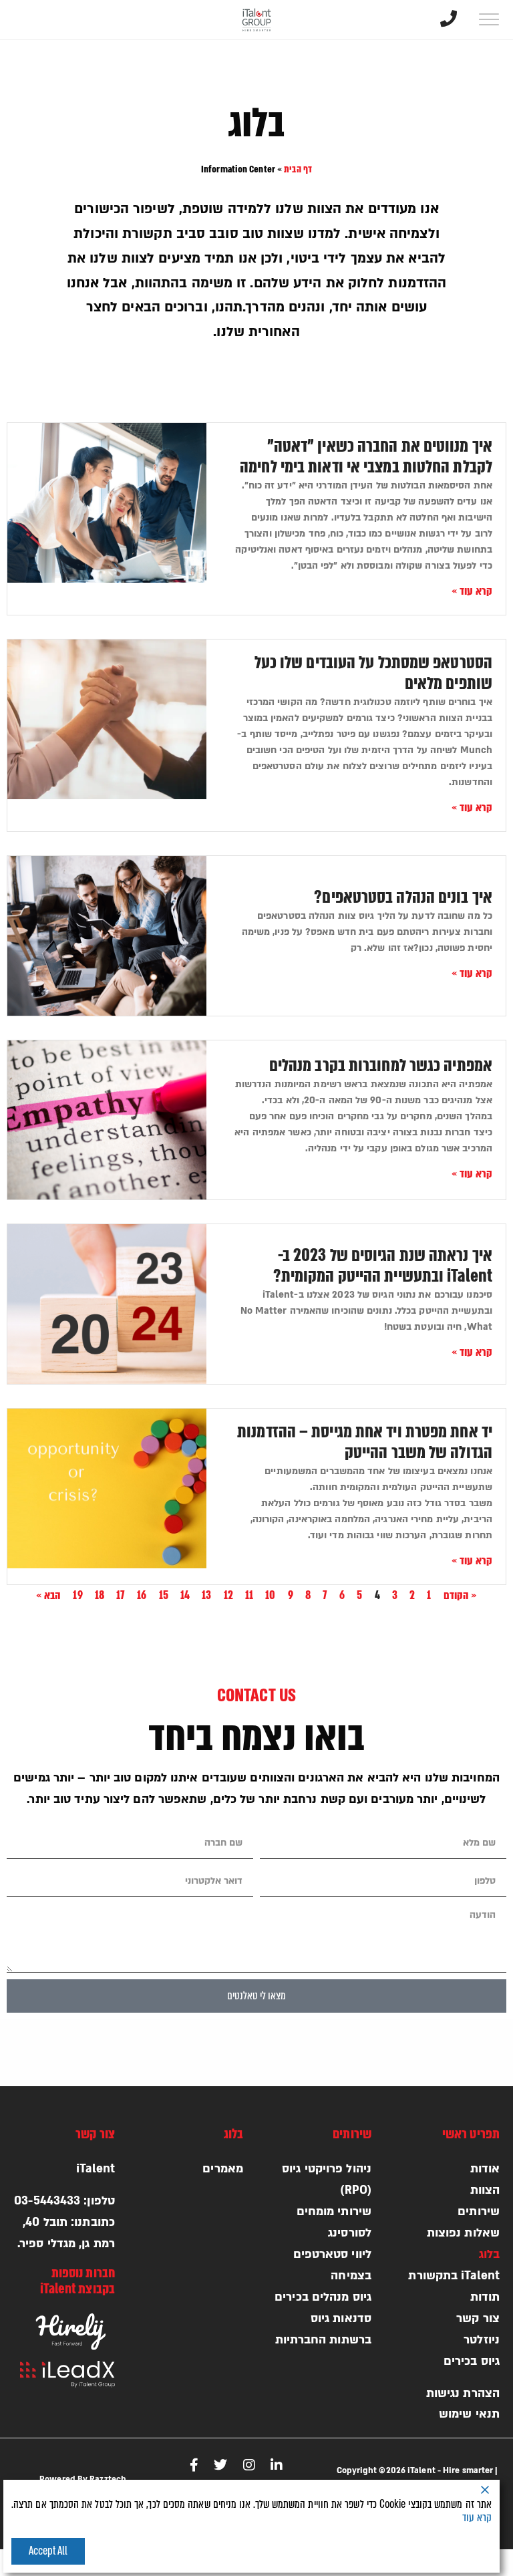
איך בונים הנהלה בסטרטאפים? (403, 897)
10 (270, 1595)
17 (121, 1595)
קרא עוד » (472, 591)
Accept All (48, 2551)
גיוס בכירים (472, 2361)
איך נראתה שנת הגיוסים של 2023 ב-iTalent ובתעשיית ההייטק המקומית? (383, 1266)
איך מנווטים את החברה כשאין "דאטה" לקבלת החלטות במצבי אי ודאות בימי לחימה (366, 457)
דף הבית (298, 169)
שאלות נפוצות (463, 2233)
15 (164, 1595)
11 (249, 1595)
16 (142, 1595)
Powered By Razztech (83, 2479)
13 (206, 1595)
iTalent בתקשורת (454, 2276)
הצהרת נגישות (463, 2393)
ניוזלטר (482, 2340)
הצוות (485, 2190)
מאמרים (223, 2169)
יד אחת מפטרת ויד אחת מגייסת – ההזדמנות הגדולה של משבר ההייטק (365, 1442)
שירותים (479, 2211)
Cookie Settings (371, 2551)
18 (100, 1595)
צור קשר (478, 2318)
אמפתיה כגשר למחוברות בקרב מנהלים (381, 1066)
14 (185, 1595)
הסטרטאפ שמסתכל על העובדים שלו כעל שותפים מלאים (373, 673)
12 (228, 1595)
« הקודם (461, 1595)
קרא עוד (477, 2518)
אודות (485, 2169)
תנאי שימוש (469, 2414)
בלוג (489, 2254)
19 (77, 1595)
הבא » (49, 1595)
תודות (485, 2297)
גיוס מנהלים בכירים (323, 2297)
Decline (459, 2551)
